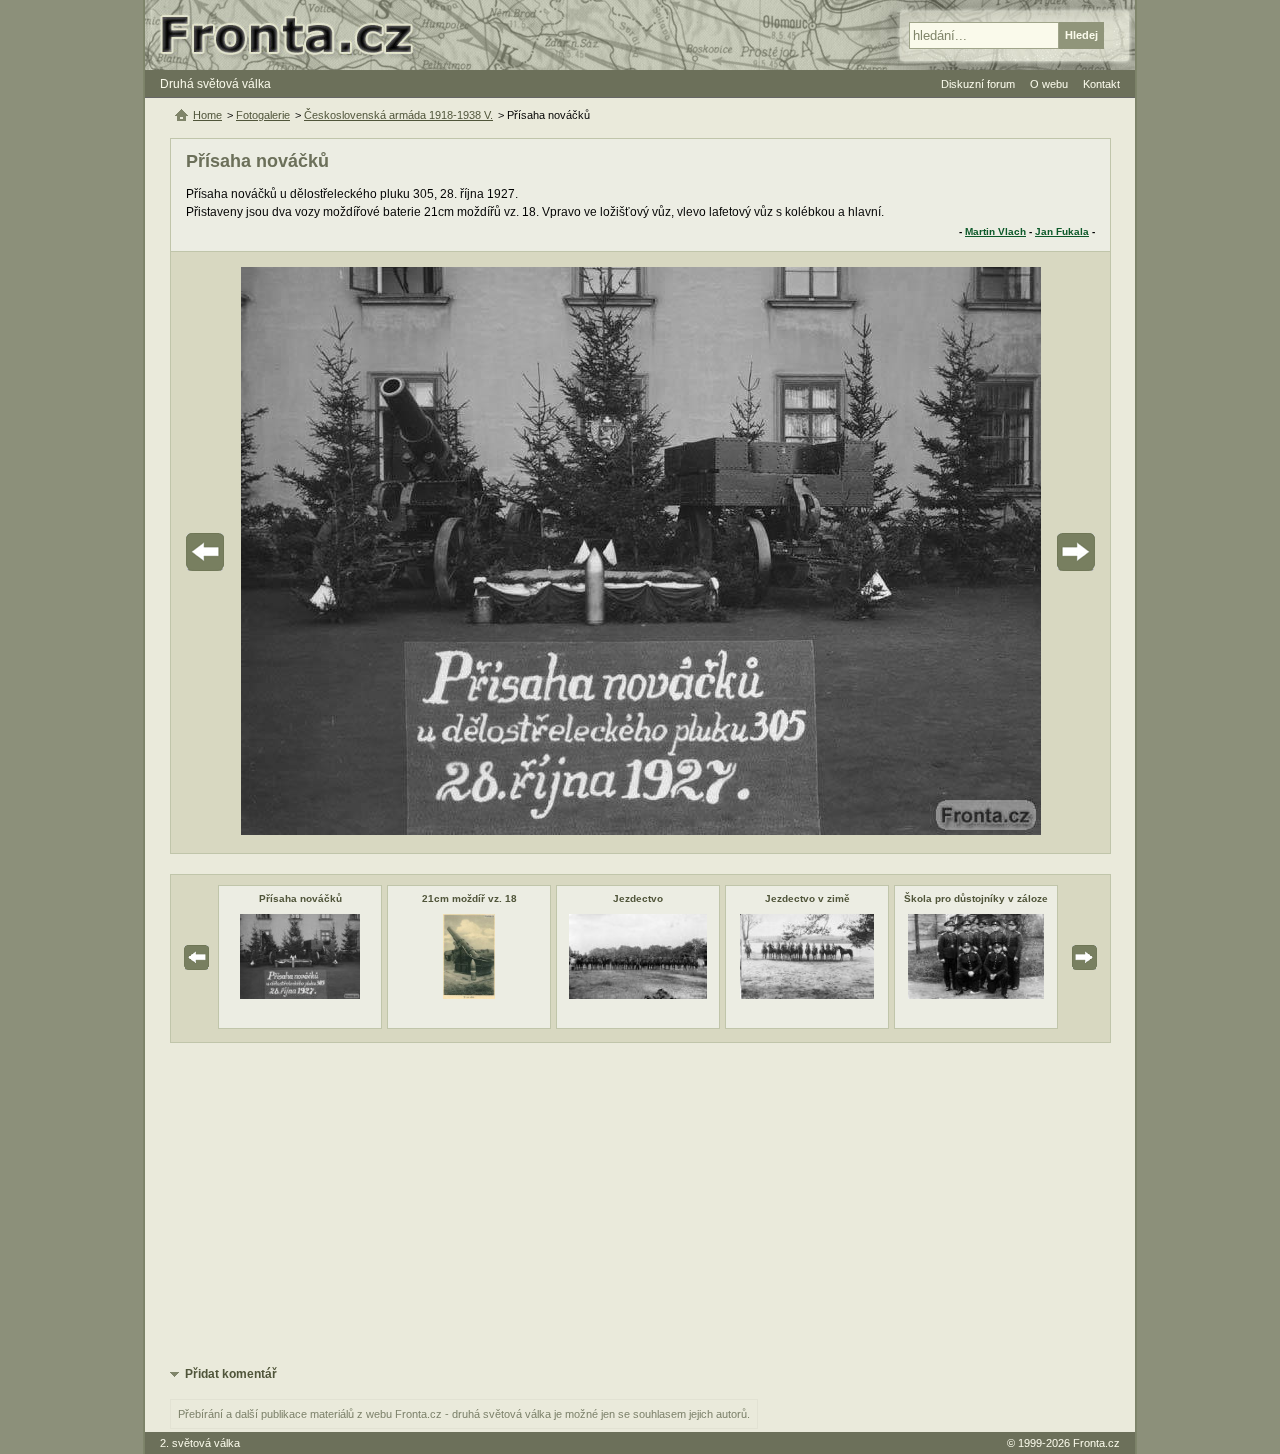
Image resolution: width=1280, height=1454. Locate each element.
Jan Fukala (1062, 231)
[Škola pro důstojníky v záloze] (976, 995)
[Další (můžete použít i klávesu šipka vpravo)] (1020, 552)
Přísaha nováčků (300, 898)
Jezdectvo (638, 898)
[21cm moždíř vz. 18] (469, 995)
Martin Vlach (995, 231)
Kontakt (1101, 84)
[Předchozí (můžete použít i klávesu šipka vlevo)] (261, 552)
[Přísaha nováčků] (300, 995)
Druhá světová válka (215, 84)
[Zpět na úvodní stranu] (295, 35)
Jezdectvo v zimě (807, 898)
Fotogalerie (263, 115)
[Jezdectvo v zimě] (807, 995)
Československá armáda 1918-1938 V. (398, 115)
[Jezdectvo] (637, 995)
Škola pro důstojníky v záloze (976, 898)
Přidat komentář (231, 1374)
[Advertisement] (640, 1203)
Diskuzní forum (978, 84)
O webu (1049, 84)
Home (207, 115)
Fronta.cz (1096, 1443)
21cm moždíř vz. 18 (469, 898)
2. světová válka (200, 1443)
